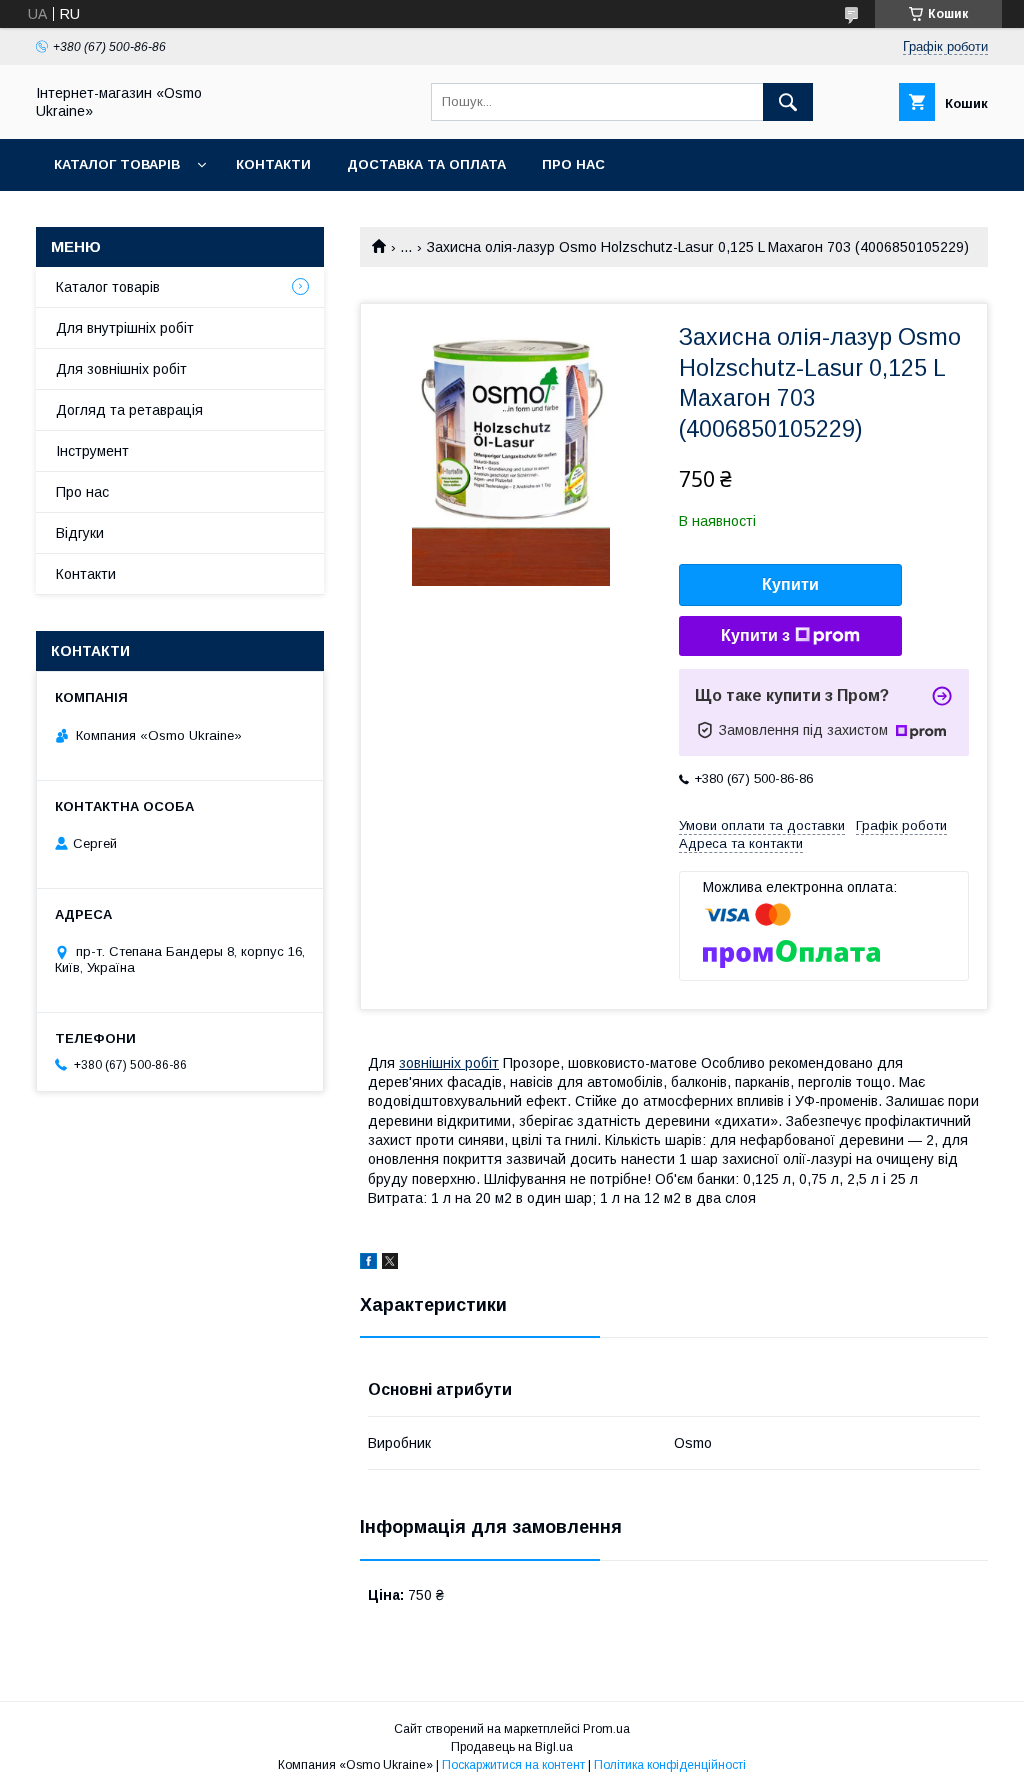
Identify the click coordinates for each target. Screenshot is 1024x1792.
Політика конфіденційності (670, 1765)
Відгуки (80, 533)
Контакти (273, 164)
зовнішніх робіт (449, 1063)
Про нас (573, 164)
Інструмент (92, 451)
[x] (390, 1264)
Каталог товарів (117, 164)
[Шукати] (788, 102)
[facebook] (368, 1264)
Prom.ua (606, 1729)
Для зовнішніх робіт (121, 369)
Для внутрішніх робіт (125, 328)
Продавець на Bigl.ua (512, 1747)
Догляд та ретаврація (129, 410)
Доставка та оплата (426, 164)
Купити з (755, 635)
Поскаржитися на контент (513, 1765)
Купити (790, 584)
